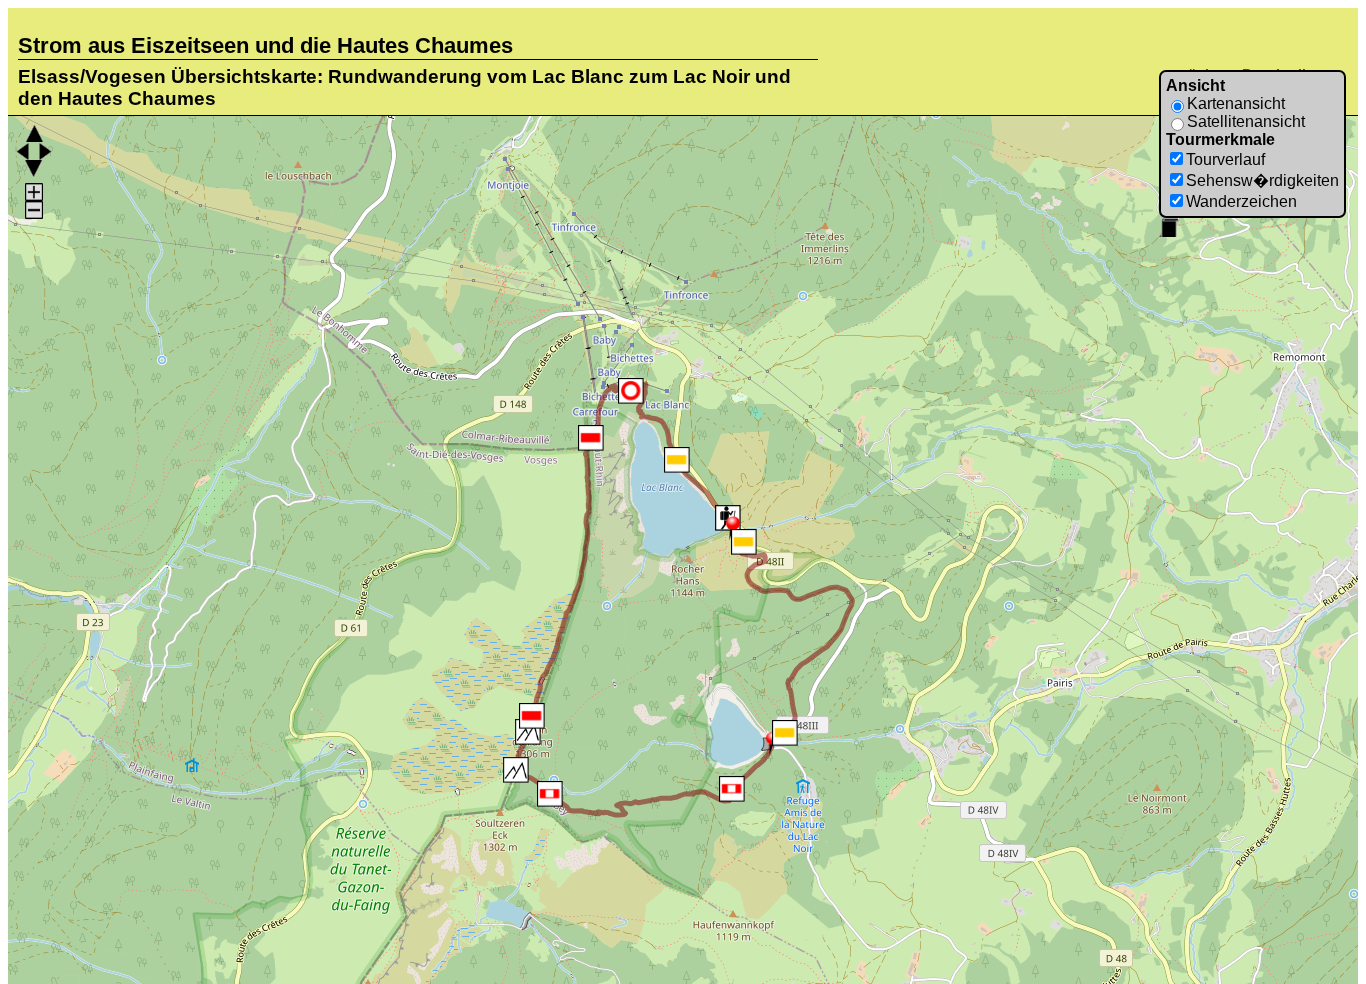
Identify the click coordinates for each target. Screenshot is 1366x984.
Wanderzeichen (1241, 201)
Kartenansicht (1236, 103)
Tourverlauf (1225, 159)
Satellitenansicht (1246, 121)
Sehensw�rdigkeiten (1262, 180)
